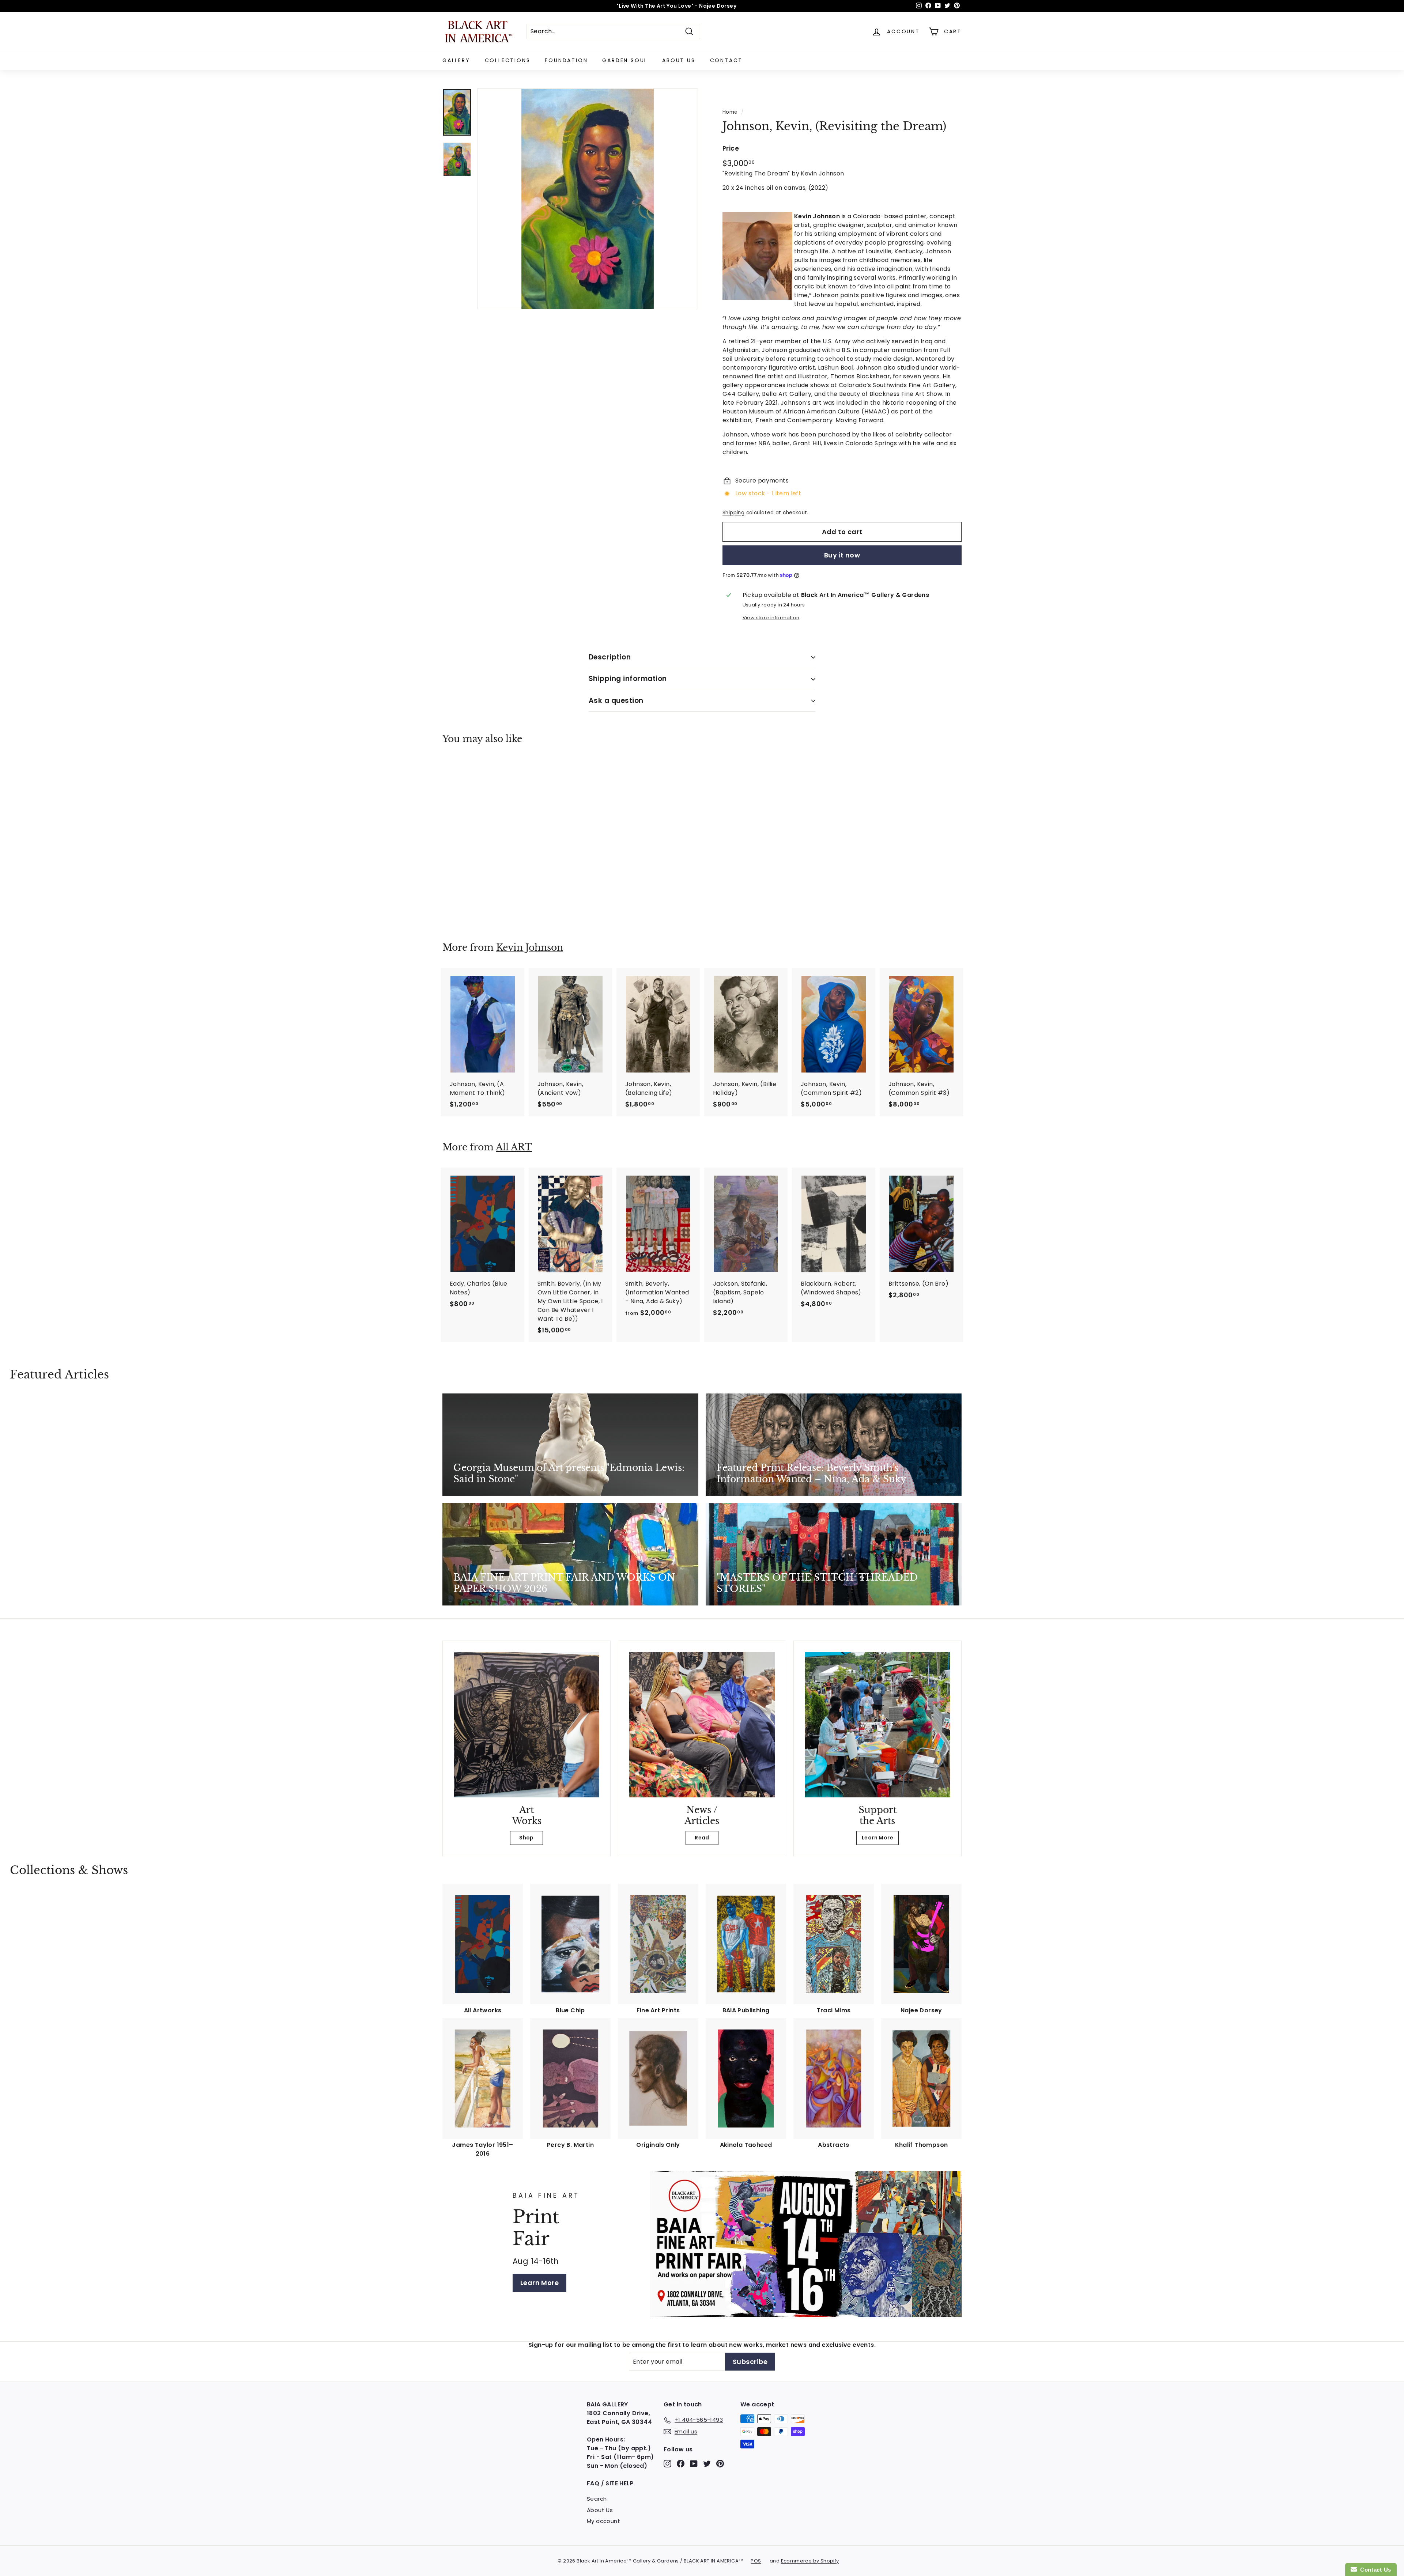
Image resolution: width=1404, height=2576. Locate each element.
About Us (679, 60)
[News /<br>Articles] (702, 1725)
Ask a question (616, 701)
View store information (771, 618)
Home (730, 112)
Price (731, 148)
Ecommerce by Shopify (810, 2561)
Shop (526, 1838)
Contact (726, 60)
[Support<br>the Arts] (877, 1725)
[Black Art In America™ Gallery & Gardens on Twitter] (707, 2464)
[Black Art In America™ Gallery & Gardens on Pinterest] (720, 2464)
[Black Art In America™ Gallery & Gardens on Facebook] (681, 2464)
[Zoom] (588, 199)
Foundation (566, 60)
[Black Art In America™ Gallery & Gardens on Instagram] (667, 2464)
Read (702, 1838)
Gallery (456, 60)
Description (610, 657)
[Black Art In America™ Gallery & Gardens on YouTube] (694, 2464)
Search (597, 2499)
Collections (508, 60)
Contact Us (1374, 2570)
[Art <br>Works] (526, 1725)
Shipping (733, 513)
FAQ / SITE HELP (610, 2483)
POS (756, 2561)
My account (603, 2521)
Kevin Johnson (530, 948)
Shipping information (628, 679)
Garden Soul (625, 60)
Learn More (877, 1838)
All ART (514, 1147)
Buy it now (842, 555)
